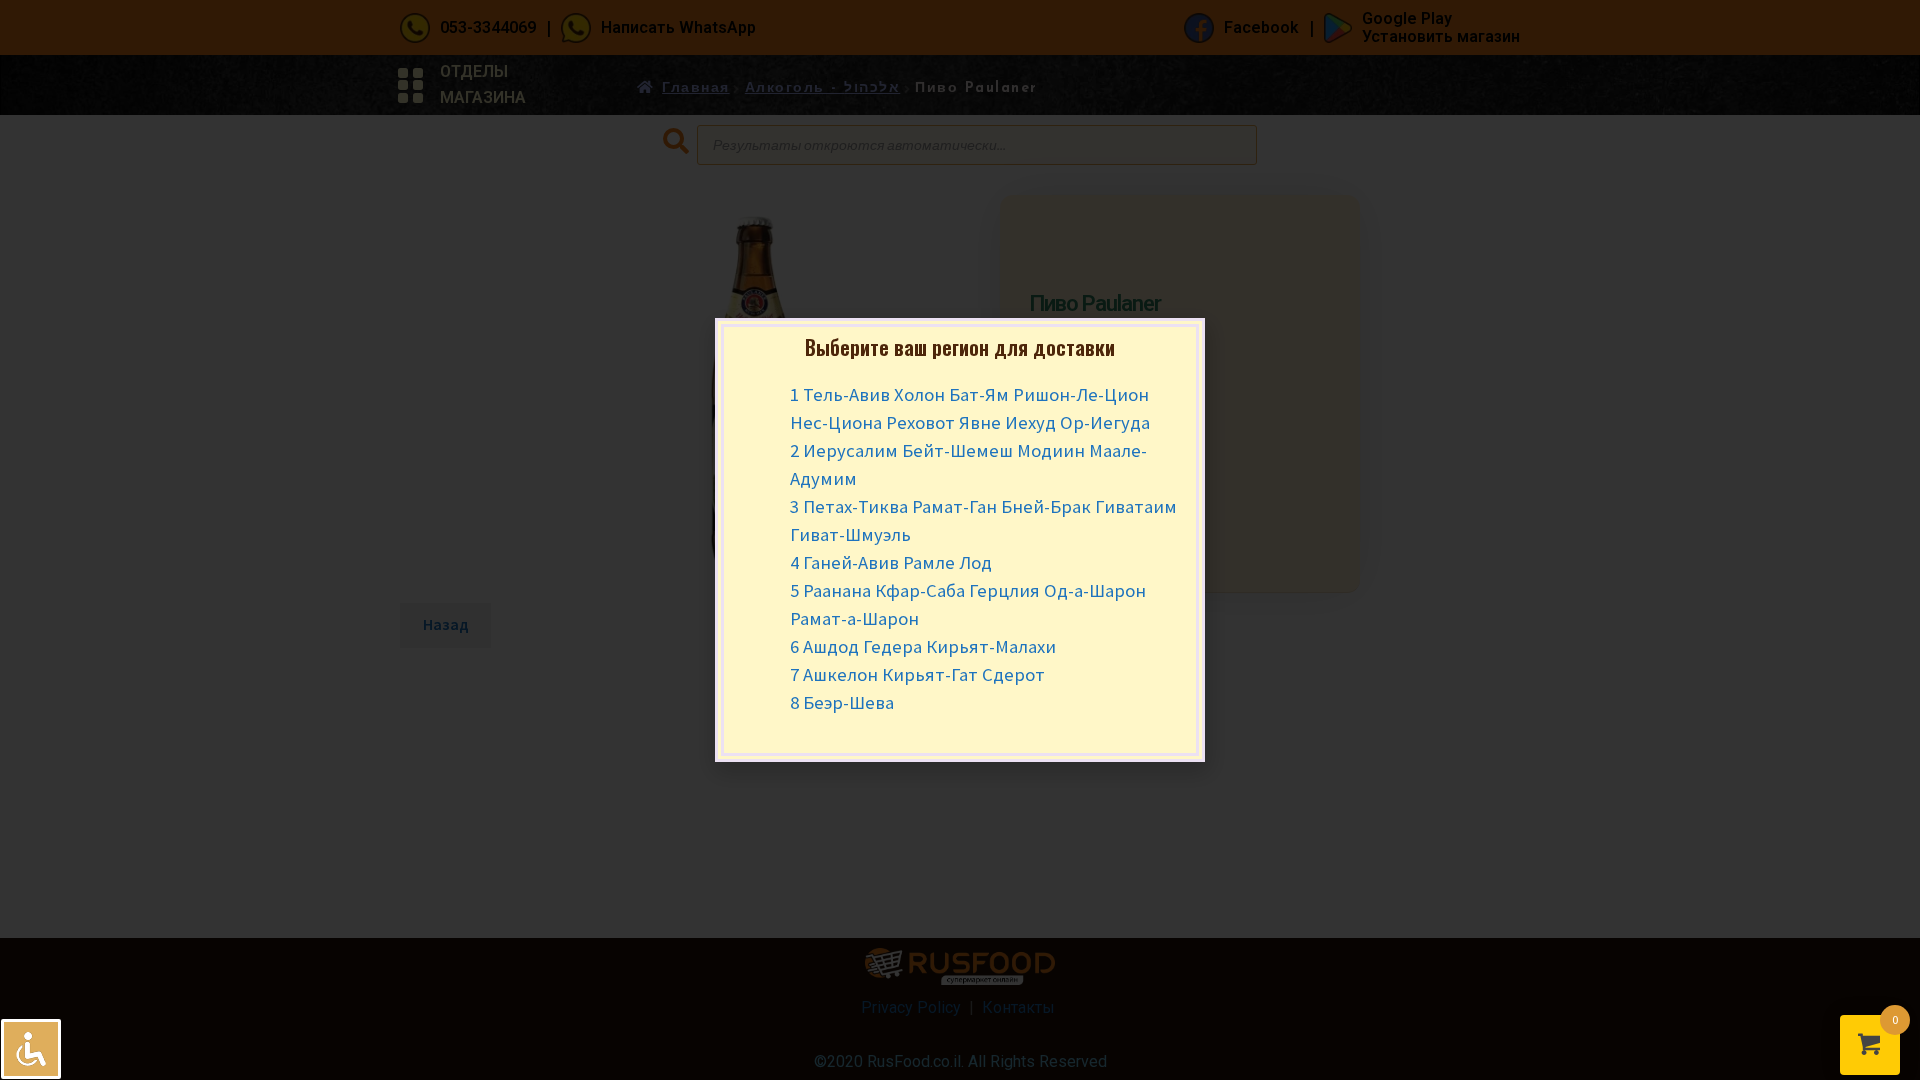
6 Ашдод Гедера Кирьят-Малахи (923, 646)
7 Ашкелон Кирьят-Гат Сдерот (917, 674)
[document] (960, 540)
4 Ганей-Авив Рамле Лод (891, 562)
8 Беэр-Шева (842, 702)
